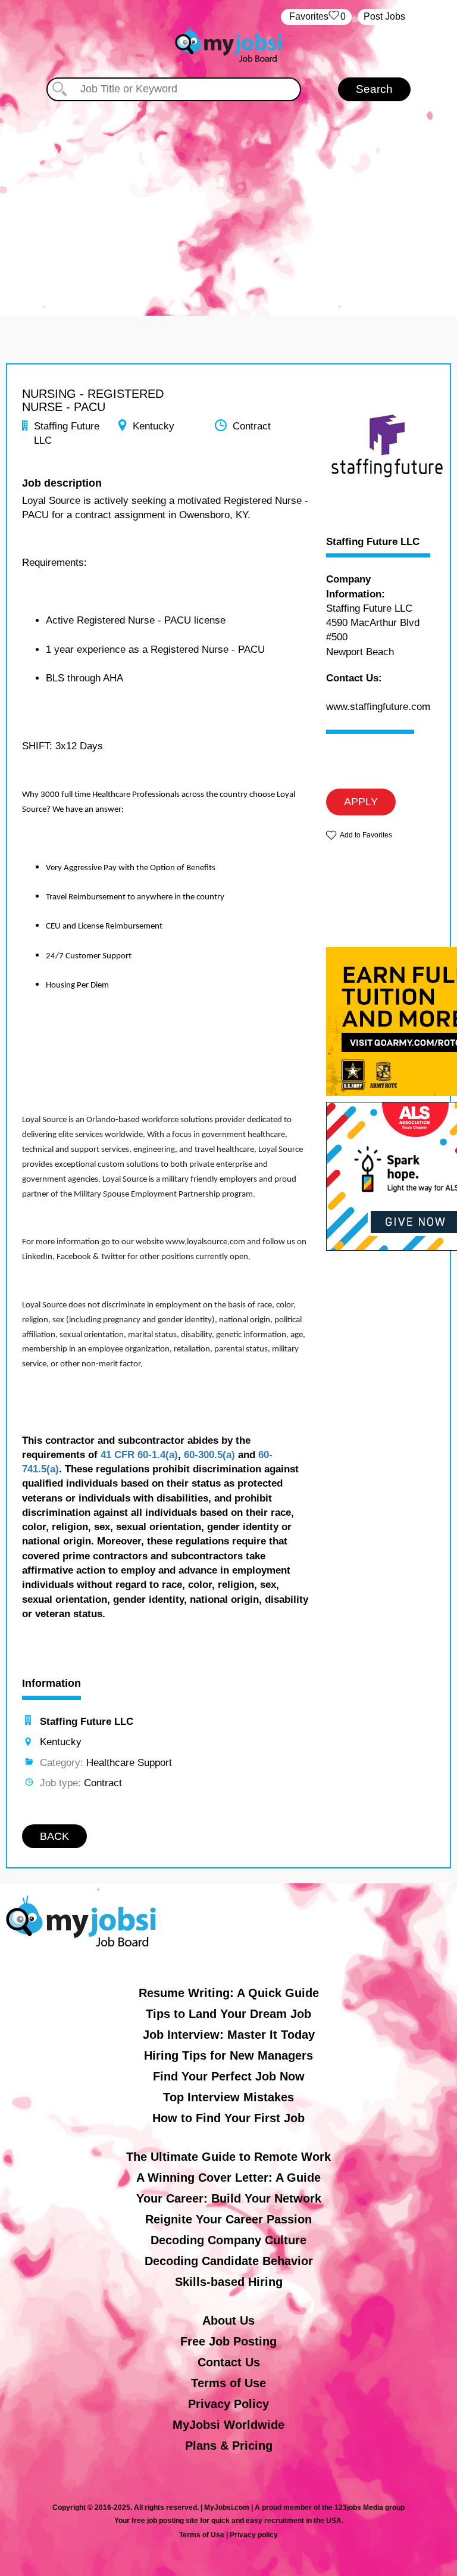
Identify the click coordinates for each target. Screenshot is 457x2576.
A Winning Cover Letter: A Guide (228, 2178)
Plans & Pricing (229, 2446)
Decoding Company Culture (228, 2240)
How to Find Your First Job (228, 2118)
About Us (228, 2320)
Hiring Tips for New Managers (228, 2055)
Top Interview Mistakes (228, 2097)
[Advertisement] (228, 203)
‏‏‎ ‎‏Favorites (316, 16)
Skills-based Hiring (229, 2282)
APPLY (361, 802)
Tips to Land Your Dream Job (228, 2014)
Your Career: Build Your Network (229, 2198)
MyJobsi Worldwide (228, 2425)
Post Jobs (384, 16)
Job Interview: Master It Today (229, 2035)
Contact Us (229, 2362)
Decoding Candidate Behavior (229, 2261)
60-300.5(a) (209, 1455)
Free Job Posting (228, 2341)
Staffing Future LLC (373, 542)
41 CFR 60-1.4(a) (139, 1455)
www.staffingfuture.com (378, 707)
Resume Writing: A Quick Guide (229, 1993)
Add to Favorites (366, 835)
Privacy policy (254, 2535)
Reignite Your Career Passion (228, 2219)
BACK (54, 1836)
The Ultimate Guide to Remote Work (228, 2157)
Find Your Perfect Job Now (229, 2076)
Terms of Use (228, 2383)
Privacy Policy (228, 2404)
